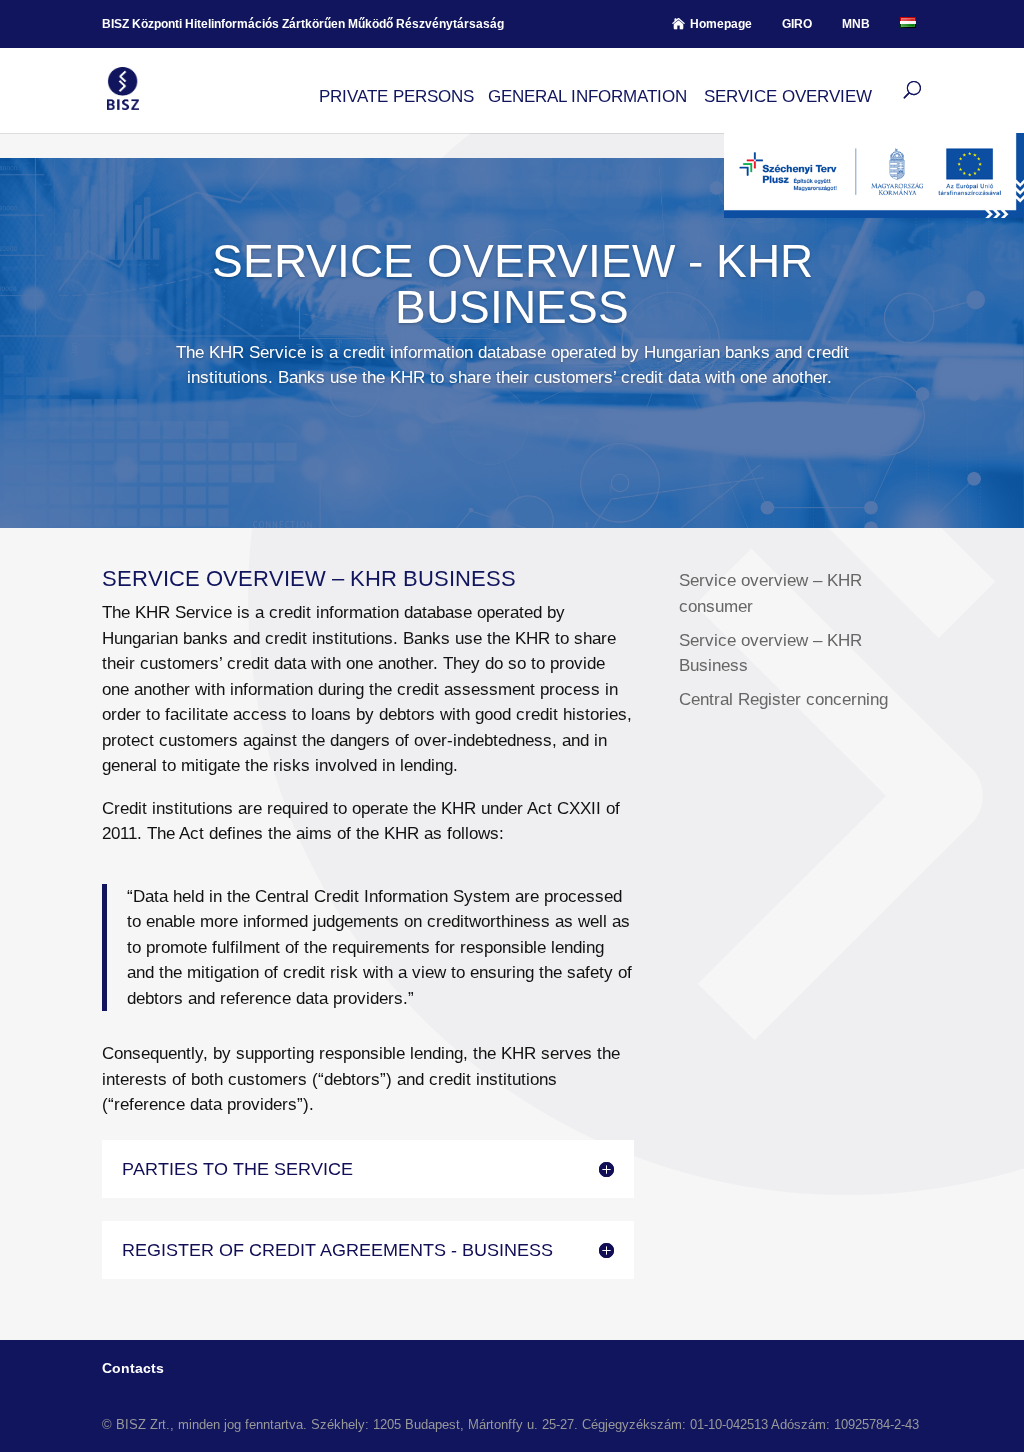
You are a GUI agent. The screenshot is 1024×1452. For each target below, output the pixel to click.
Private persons (396, 96)
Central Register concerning (783, 699)
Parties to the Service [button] (237, 1169)
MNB (856, 24)
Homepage (721, 24)
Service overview (788, 96)
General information (587, 96)
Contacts (133, 1368)
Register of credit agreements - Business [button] (337, 1250)
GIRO (797, 24)
